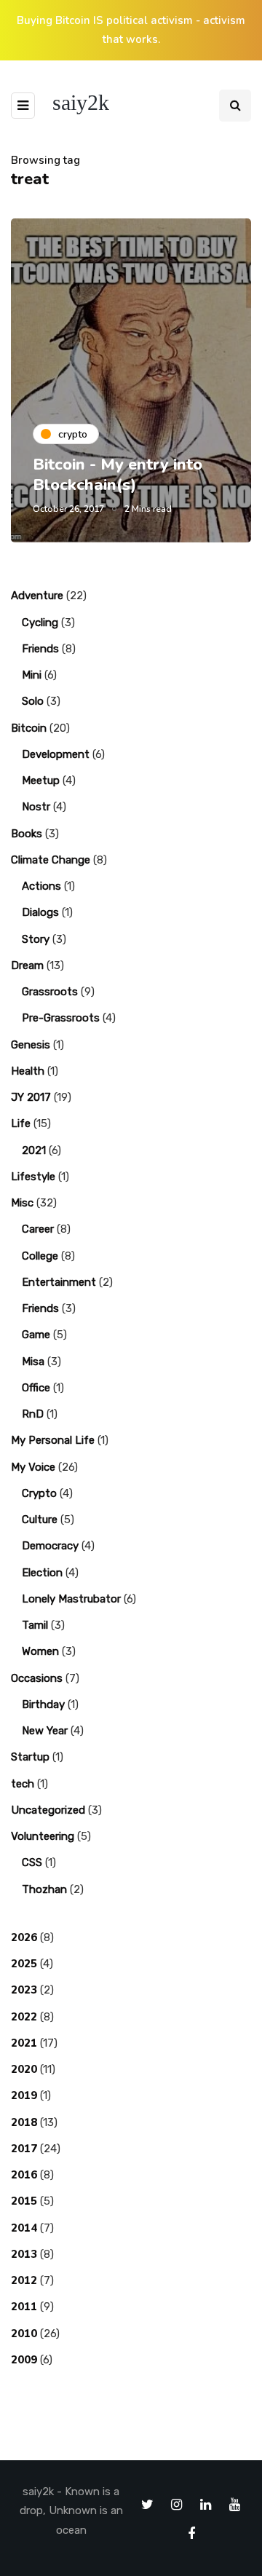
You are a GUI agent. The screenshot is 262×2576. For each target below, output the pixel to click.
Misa (33, 1362)
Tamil (35, 1625)
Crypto (39, 1493)
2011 (24, 2307)
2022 (24, 2017)
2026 (24, 1937)
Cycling (40, 623)
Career (38, 1229)
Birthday (43, 1704)
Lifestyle (33, 1177)
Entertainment (59, 1282)
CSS (32, 1862)
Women (40, 1651)
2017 (24, 2149)
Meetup (41, 781)
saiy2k (81, 102)
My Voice (33, 1467)
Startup (30, 1757)
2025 (24, 1964)
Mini (32, 675)
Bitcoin (29, 728)
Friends (40, 649)
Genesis (31, 1045)
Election (42, 1573)
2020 (24, 2069)
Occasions (37, 1678)
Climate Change (51, 860)
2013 (24, 2254)
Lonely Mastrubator (71, 1599)
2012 (24, 2280)
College (40, 1256)
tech (23, 1784)
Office (36, 1388)
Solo (33, 701)
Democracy (50, 1546)
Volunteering (43, 1836)
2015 (24, 2201)
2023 (24, 1990)
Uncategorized (48, 1810)
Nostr (36, 807)
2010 (24, 2334)
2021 (34, 1150)
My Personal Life (53, 1440)
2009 (24, 2360)
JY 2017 (31, 1097)
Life (21, 1123)
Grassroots (50, 992)
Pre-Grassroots (61, 1018)
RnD (33, 1414)
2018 (24, 2122)
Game (36, 1335)
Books (27, 834)
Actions (41, 886)
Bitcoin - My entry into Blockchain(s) (118, 475)
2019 (24, 2095)
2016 (24, 2175)
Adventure (37, 596)
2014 (24, 2228)
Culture (40, 1520)
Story (36, 939)
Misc (22, 1203)
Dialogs (40, 912)
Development (56, 754)
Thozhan (44, 1889)
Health (28, 1071)
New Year (45, 1731)
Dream (27, 965)
